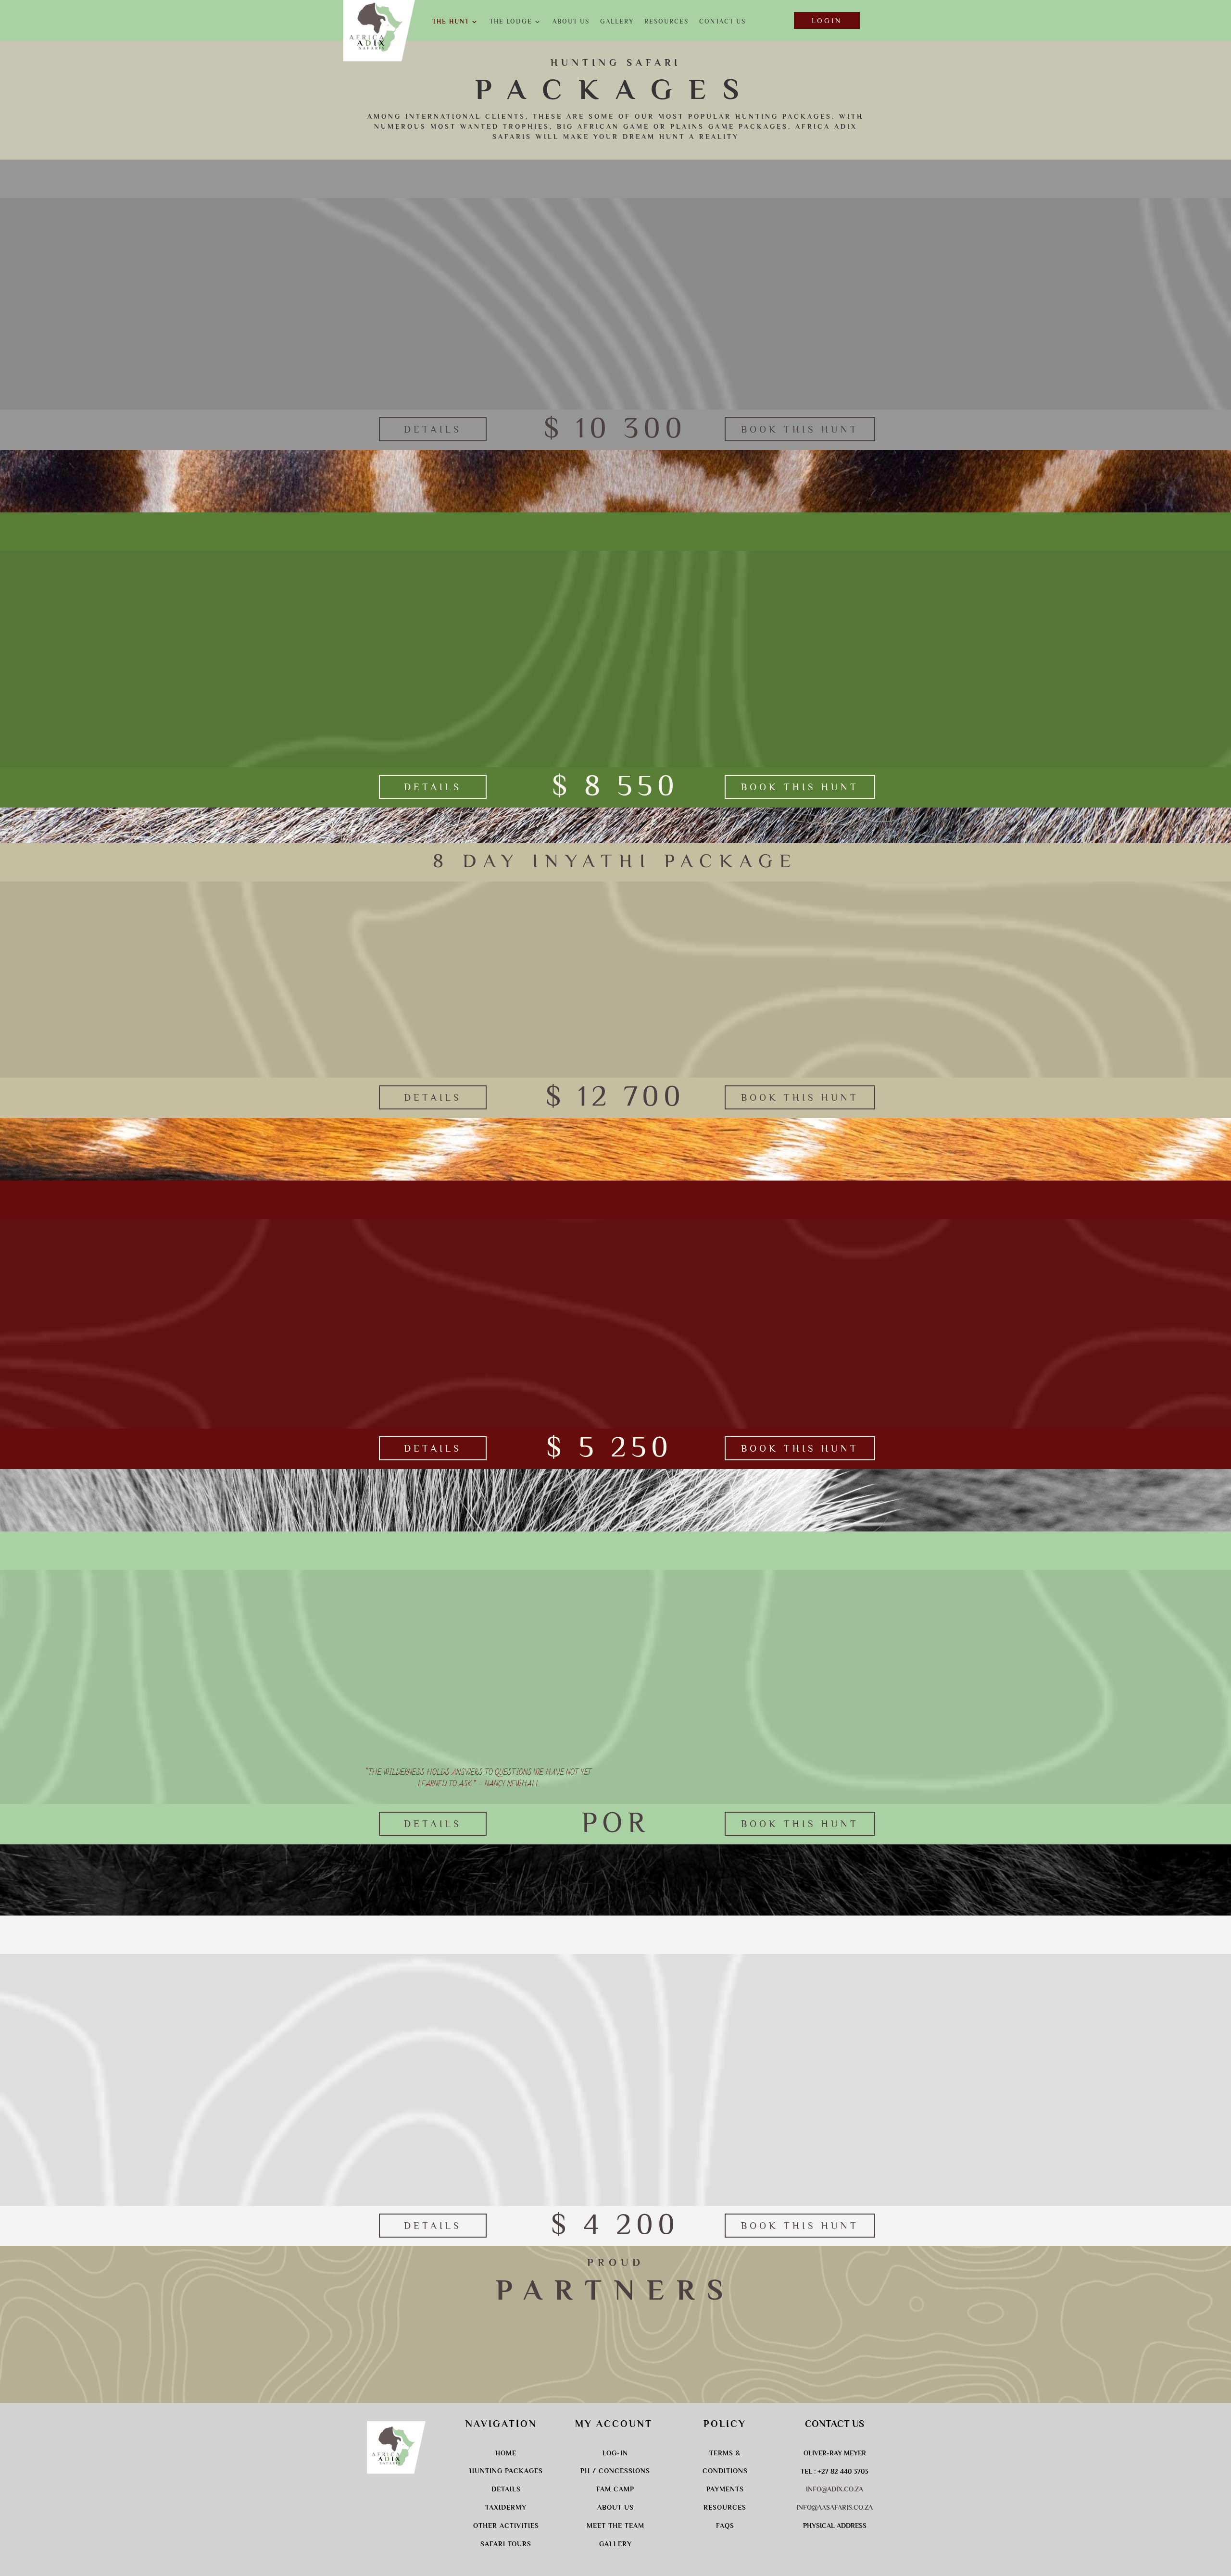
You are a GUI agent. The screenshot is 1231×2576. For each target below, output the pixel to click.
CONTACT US (722, 22)
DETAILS (433, 429)
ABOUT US (571, 22)
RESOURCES (666, 22)
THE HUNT (451, 22)
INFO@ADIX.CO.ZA (835, 2489)
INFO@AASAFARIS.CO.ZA (835, 2507)
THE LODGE (511, 22)
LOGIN (827, 20)
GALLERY (617, 22)
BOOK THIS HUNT (800, 429)
